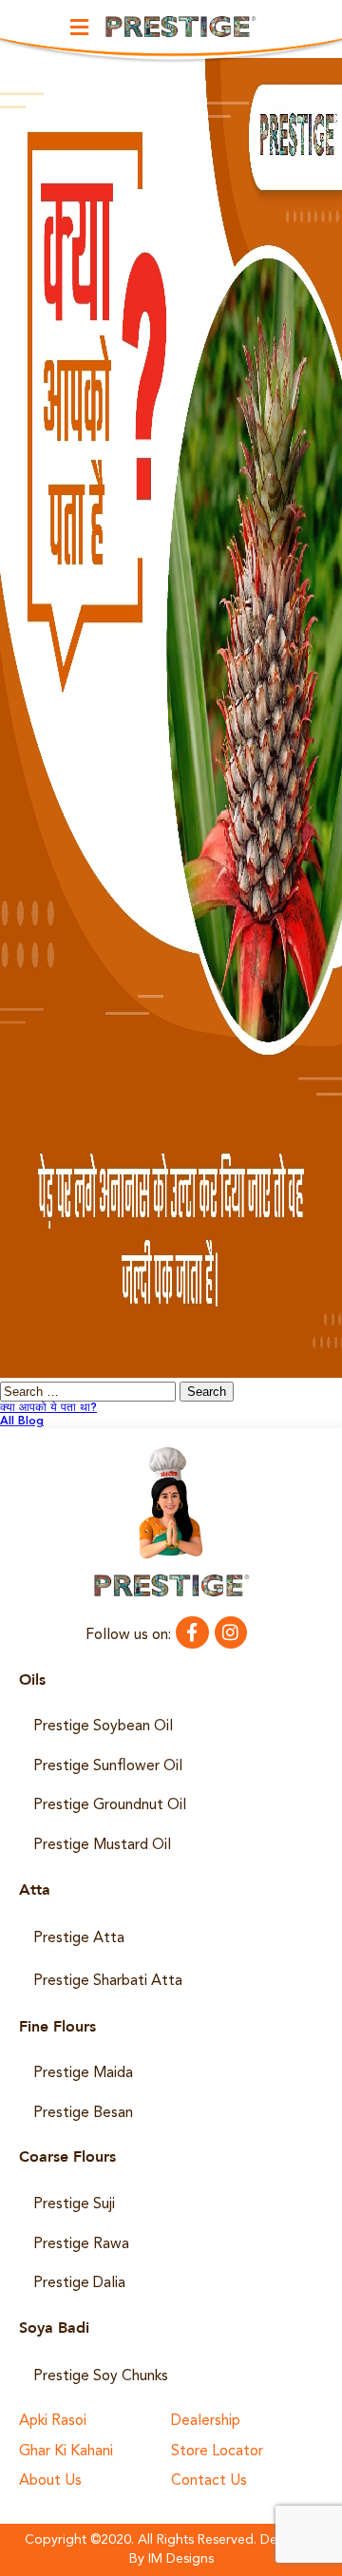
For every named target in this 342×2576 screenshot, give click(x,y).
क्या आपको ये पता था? (48, 1408)
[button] (79, 27)
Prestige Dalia (79, 2283)
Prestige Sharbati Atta (108, 1981)
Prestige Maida (83, 2073)
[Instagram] (231, 1632)
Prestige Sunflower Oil (108, 1766)
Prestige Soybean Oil (103, 1727)
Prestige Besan (83, 2113)
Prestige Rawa (81, 2244)
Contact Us (209, 2481)
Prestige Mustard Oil (102, 1845)
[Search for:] (90, 1393)
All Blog (22, 1422)
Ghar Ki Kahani (66, 2452)
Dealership (206, 2422)
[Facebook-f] (192, 1632)
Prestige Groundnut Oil (110, 1805)
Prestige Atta (79, 1938)
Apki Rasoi (53, 2422)
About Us (50, 2481)
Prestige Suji (74, 2204)
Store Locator (217, 2452)
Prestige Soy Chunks (101, 2376)
